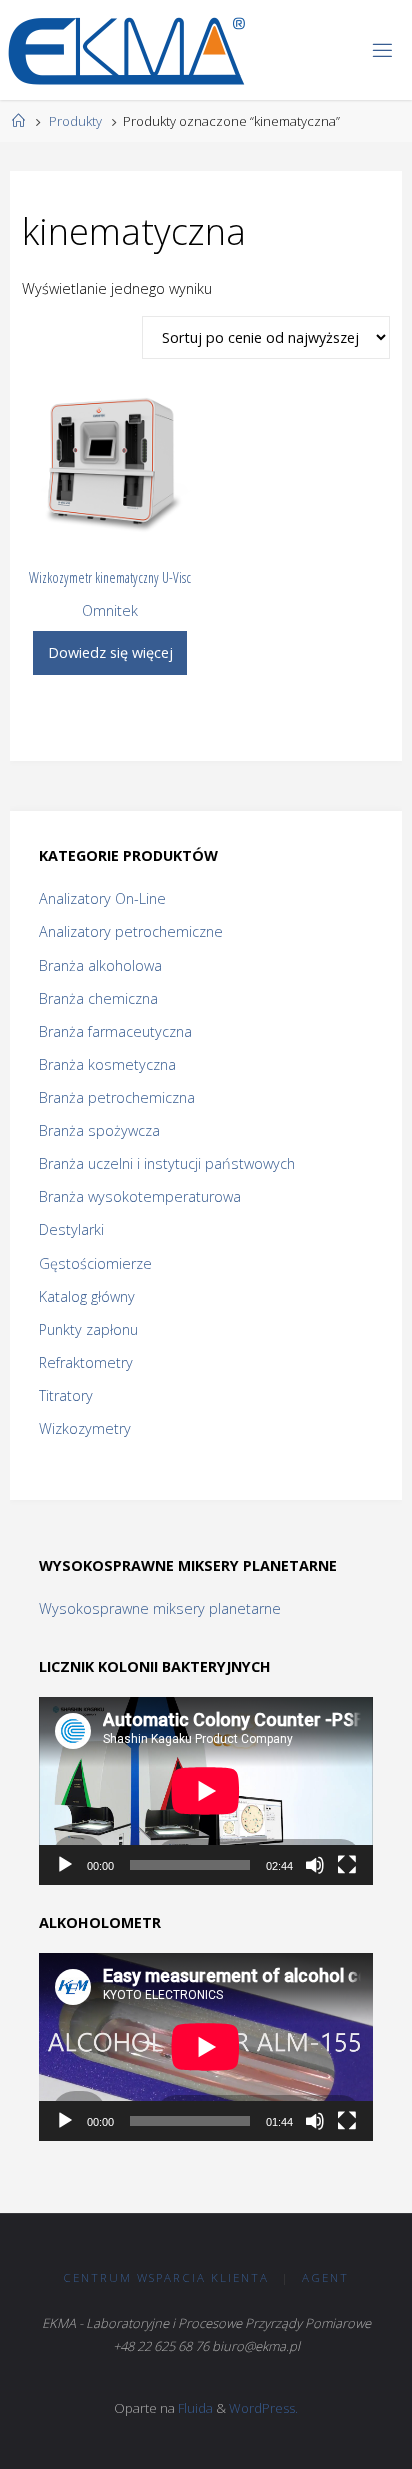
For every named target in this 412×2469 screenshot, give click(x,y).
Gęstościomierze (95, 1263)
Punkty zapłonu (88, 1329)
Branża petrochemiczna (117, 1097)
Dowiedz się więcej (110, 652)
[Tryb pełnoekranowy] (347, 1865)
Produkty (75, 121)
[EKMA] (126, 49)
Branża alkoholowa (100, 965)
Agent (325, 2277)
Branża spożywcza (99, 1130)
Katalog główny (87, 1296)
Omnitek (110, 610)
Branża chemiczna (98, 998)
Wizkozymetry (85, 1428)
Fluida (194, 2408)
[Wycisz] (315, 1865)
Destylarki (71, 1229)
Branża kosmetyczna (107, 1064)
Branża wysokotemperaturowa (140, 1196)
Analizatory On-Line (102, 898)
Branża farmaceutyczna (115, 1031)
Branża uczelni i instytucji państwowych (167, 1163)
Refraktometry (86, 1362)
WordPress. (263, 2408)
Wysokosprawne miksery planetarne (160, 1608)
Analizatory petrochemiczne (131, 931)
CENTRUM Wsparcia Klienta (166, 2277)
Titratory (66, 1395)
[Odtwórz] (65, 1865)
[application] (206, 1791)
